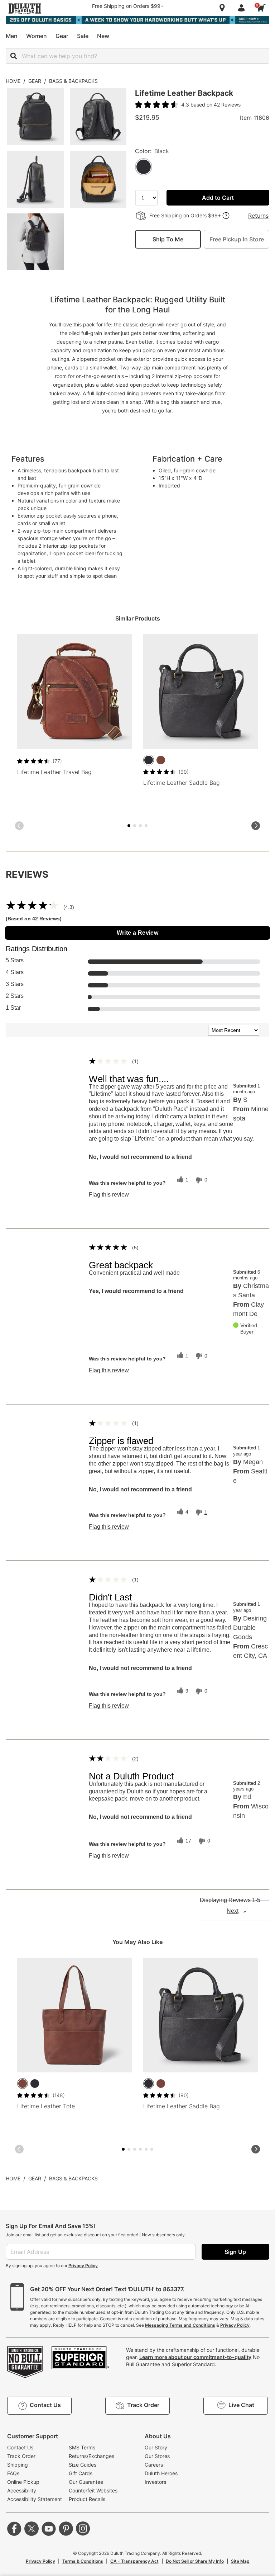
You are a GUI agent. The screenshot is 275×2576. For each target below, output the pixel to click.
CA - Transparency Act (134, 2561)
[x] (32, 2529)
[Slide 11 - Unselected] (152, 2149)
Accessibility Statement (35, 2499)
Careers (154, 2465)
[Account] (243, 8)
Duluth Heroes (161, 2473)
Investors (155, 2482)
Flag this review (109, 1195)
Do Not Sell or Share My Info (195, 2561)
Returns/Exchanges (91, 2456)
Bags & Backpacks (73, 81)
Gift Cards (81, 2473)
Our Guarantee (86, 2482)
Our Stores (157, 2456)
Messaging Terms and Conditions (180, 2325)
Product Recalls (87, 2499)
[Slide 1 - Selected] (129, 826)
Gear (35, 81)
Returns (258, 216)
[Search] (14, 56)
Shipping (18, 2465)
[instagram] (83, 2529)
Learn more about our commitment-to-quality (195, 2357)
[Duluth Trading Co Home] (25, 9)
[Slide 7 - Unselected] (146, 826)
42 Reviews (227, 105)
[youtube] (49, 2529)
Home (13, 81)
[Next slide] (256, 826)
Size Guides (83, 2465)
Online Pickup (23, 2482)
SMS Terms (82, 2447)
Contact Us (20, 2447)
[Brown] (161, 760)
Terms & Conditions (83, 2561)
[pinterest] (66, 2529)
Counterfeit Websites (93, 2490)
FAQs (13, 2473)
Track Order (21, 2456)
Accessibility (22, 2490)
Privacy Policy (83, 2266)
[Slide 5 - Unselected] (140, 826)
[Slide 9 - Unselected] (146, 2149)
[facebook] (14, 2529)
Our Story (156, 2447)
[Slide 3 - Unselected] (135, 826)
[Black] (149, 760)
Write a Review (138, 933)
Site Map (240, 2561)
